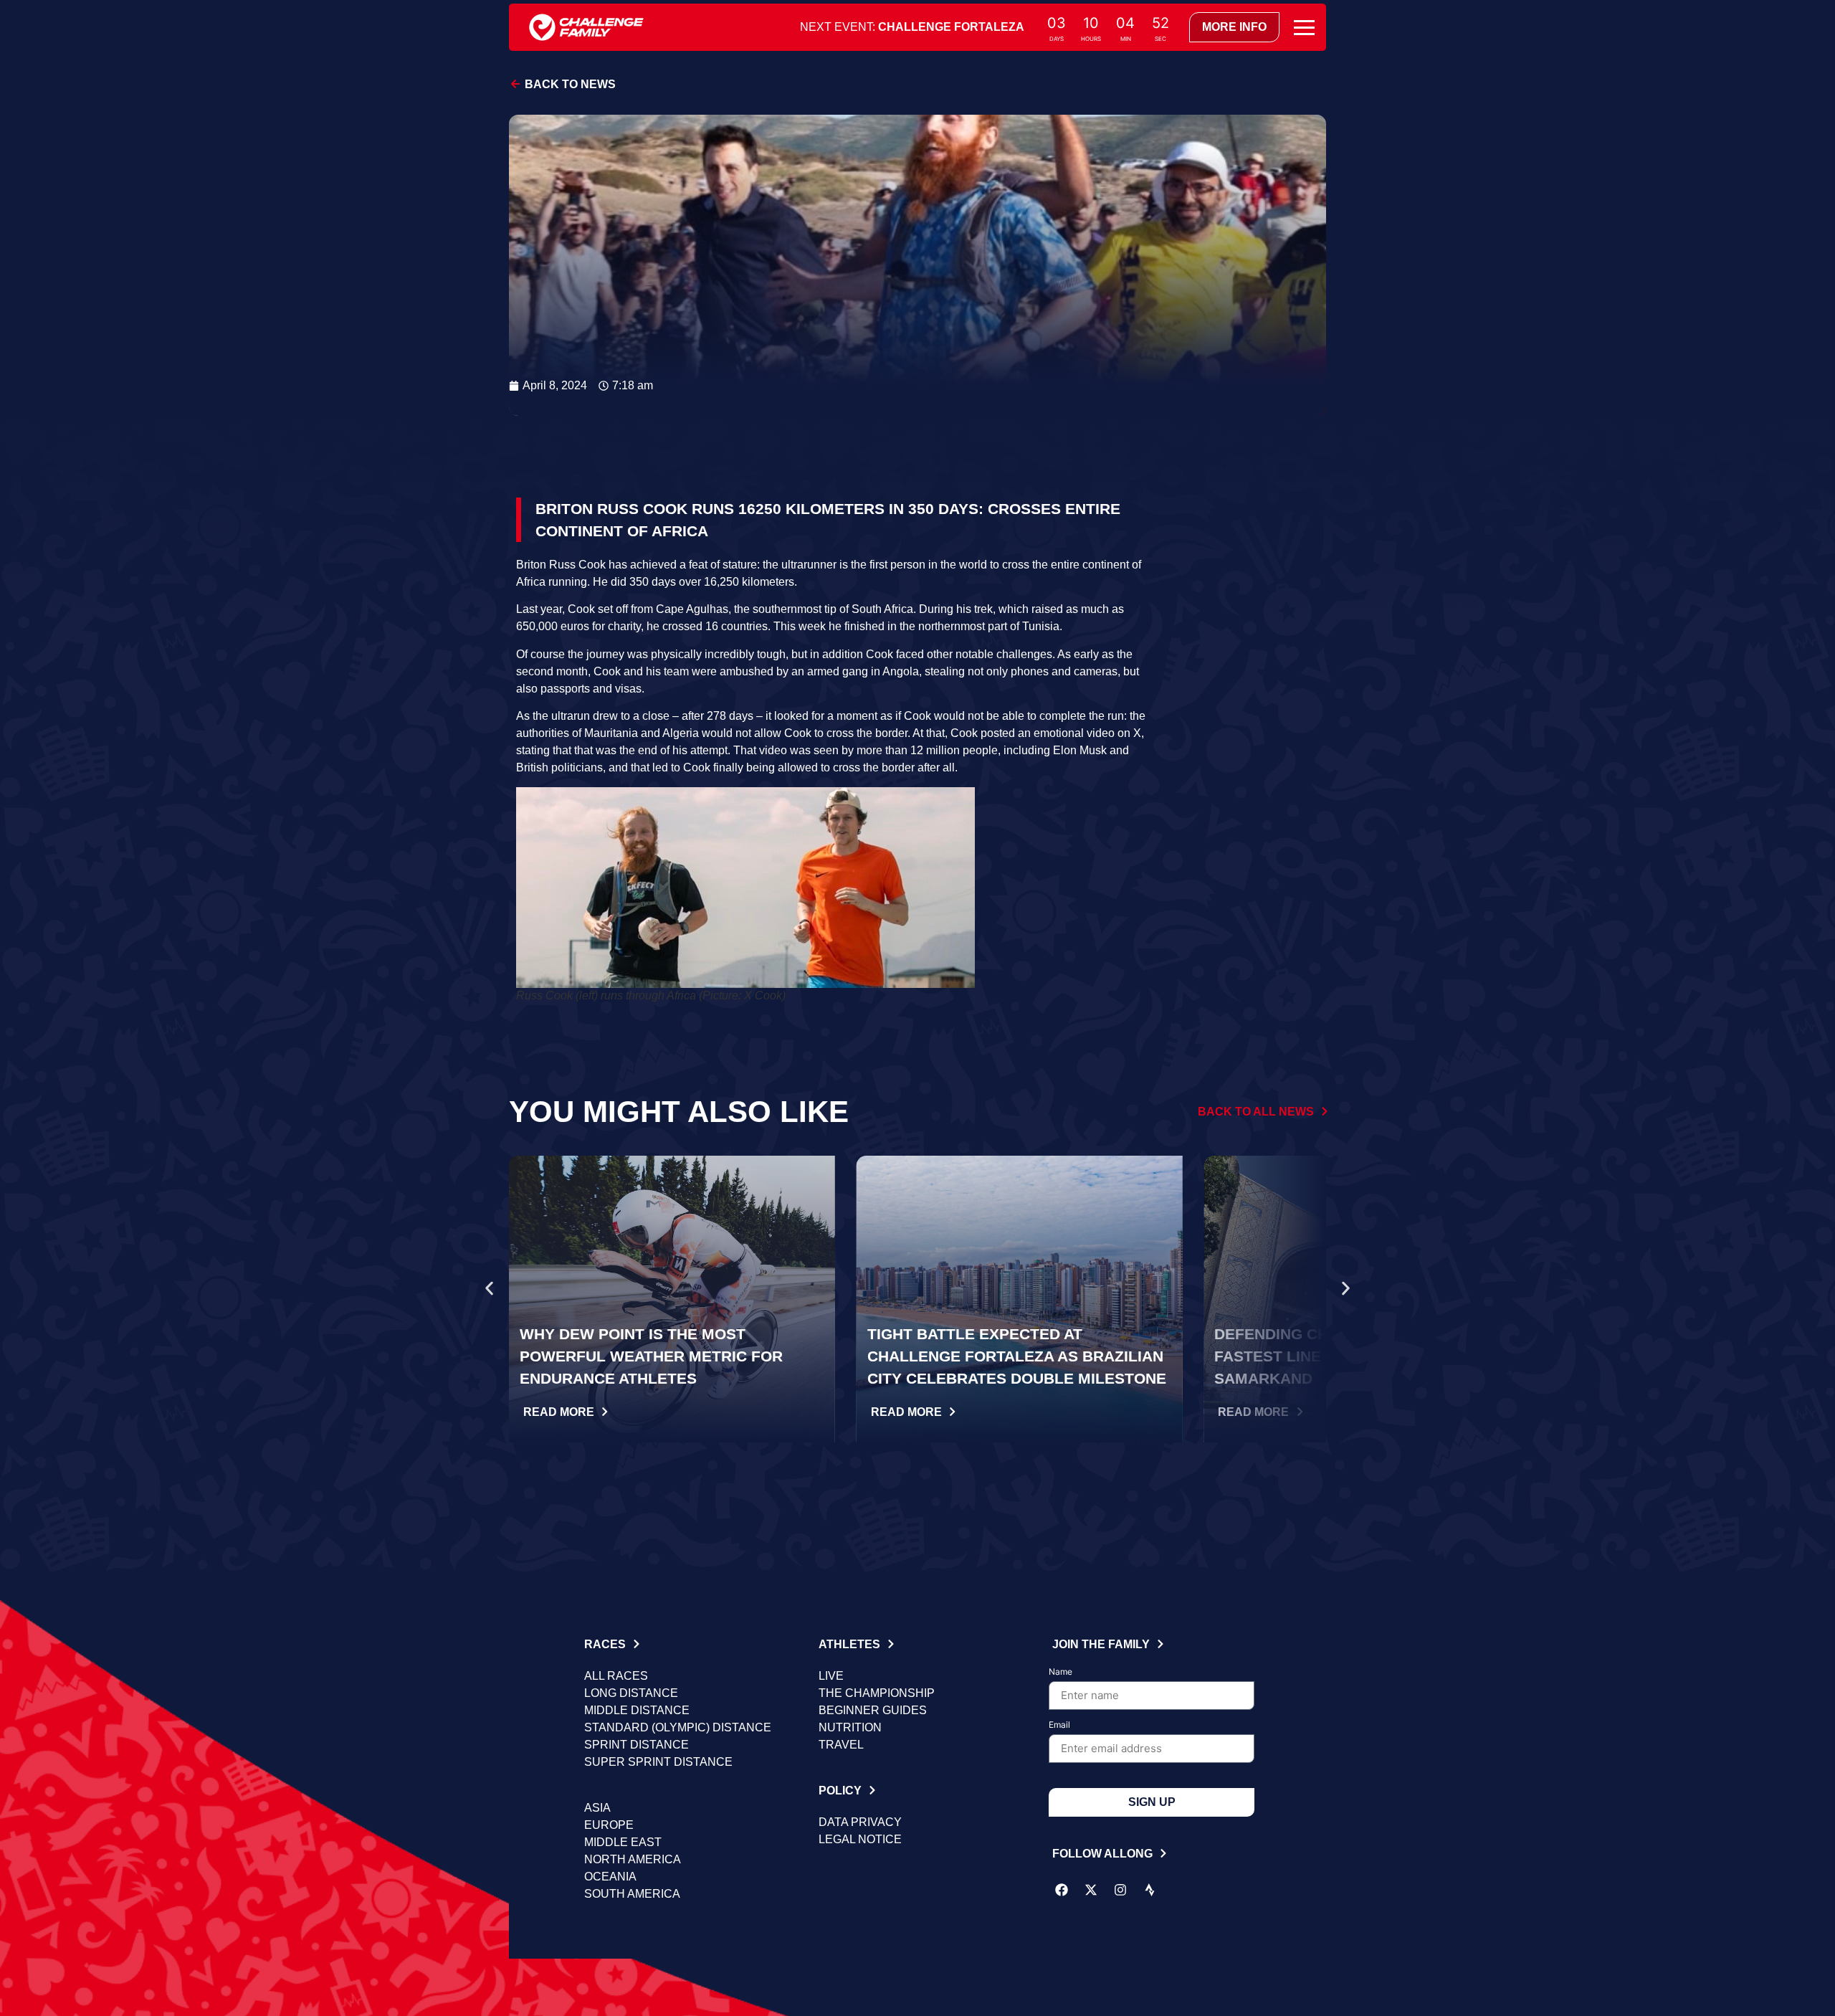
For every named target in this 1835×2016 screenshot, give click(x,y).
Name (1061, 1672)
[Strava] (1150, 1890)
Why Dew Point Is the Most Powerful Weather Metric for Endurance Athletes (651, 1356)
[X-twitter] (1091, 1890)
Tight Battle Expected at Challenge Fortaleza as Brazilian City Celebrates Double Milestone (1017, 1356)
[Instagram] (1120, 1890)
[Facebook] (1062, 1890)
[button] (489, 1288)
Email (1059, 1725)
